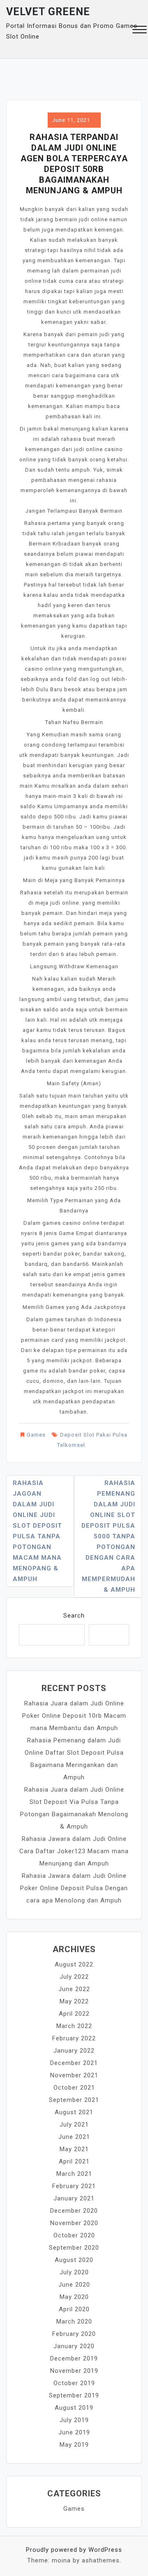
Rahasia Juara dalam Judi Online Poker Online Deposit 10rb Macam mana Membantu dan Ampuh (74, 1716)
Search (74, 1616)
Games (36, 1435)
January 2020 (74, 2346)
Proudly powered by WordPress (74, 2550)
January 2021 (74, 2198)
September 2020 (74, 2248)
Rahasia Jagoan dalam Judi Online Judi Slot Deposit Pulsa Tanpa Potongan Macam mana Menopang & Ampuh (37, 1531)
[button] (140, 31)
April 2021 (74, 2161)
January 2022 (74, 2051)
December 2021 (74, 2063)
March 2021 (74, 2174)
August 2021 (74, 2112)
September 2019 (74, 2395)
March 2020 (74, 2322)
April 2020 (74, 2309)
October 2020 (74, 2235)
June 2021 (74, 2137)
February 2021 (74, 2186)
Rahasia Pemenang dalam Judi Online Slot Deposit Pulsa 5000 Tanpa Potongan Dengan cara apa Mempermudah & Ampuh (108, 1536)
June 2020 (74, 2285)
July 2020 (74, 2272)
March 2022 (74, 2026)
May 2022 (74, 2001)
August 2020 (74, 2260)
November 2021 (74, 2075)
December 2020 (74, 2211)
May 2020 (74, 2297)
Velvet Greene (48, 12)
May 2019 (74, 2445)
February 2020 (74, 2334)
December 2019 (74, 2358)
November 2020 (74, 2223)
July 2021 (74, 2125)
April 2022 (74, 2014)
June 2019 (74, 2432)
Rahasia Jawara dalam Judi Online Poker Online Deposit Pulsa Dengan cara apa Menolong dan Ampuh (74, 1888)
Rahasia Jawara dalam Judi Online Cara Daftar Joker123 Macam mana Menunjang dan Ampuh (74, 1851)
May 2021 (74, 2149)
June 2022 (74, 1989)
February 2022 (74, 2038)
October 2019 (74, 2383)
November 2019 (74, 2371)
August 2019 (74, 2408)
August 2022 (74, 1964)
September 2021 (74, 2100)
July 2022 (74, 1977)
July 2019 (74, 2420)
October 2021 (74, 2088)
